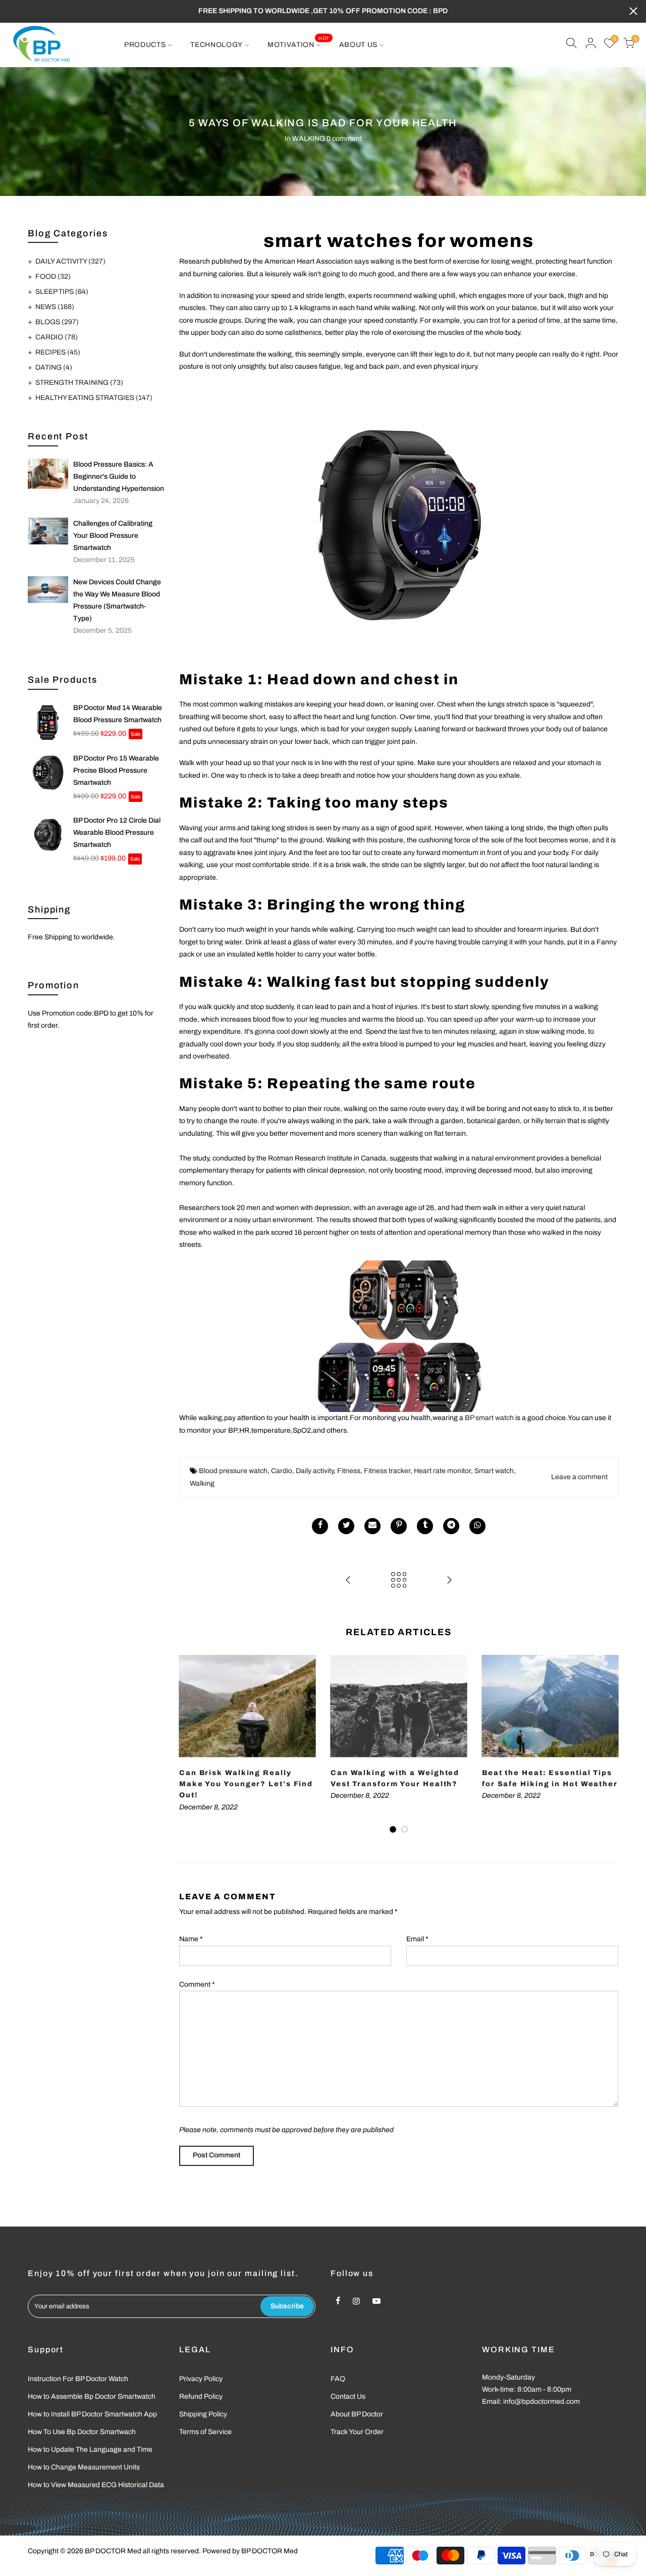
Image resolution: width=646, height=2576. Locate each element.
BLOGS (57, 322)
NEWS (55, 307)
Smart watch (494, 1471)
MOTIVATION (298, 42)
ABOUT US (359, 45)
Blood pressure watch (233, 1471)
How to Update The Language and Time (90, 2449)
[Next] (608, 1745)
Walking (202, 1483)
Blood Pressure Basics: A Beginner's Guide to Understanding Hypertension (119, 476)
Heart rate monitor (442, 1471)
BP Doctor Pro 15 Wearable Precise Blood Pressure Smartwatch (116, 770)
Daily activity (315, 1471)
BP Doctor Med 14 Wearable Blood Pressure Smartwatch (118, 714)
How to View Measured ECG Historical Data (96, 2485)
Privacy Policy (201, 2379)
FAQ (338, 2379)
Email (417, 1939)
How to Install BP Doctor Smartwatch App (92, 2414)
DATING (54, 367)
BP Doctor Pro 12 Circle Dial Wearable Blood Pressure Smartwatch (117, 832)
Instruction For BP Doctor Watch (78, 2379)
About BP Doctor (357, 2414)
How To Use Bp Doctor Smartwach (82, 2432)
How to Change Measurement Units (84, 2467)
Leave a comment (579, 1477)
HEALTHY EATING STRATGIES (94, 398)
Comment (197, 1984)
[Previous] (189, 1745)
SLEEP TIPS (62, 292)
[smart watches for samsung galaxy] (399, 1336)
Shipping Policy (203, 2414)
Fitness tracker (387, 1471)
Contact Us (348, 2396)
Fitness (349, 1471)
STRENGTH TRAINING (79, 383)
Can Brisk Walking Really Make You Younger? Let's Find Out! (246, 1784)
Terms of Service (205, 2432)
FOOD (53, 276)
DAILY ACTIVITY (70, 261)
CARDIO (57, 337)
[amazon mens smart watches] (399, 524)
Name (191, 1939)
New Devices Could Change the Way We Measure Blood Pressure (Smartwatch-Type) (117, 600)
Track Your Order (357, 2432)
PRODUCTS (145, 45)
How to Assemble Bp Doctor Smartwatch (92, 2396)
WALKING (309, 139)
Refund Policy (201, 2396)
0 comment (344, 139)
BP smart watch (489, 1418)
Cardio (282, 1471)
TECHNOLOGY (217, 45)
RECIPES (58, 352)
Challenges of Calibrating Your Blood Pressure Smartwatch (113, 536)
